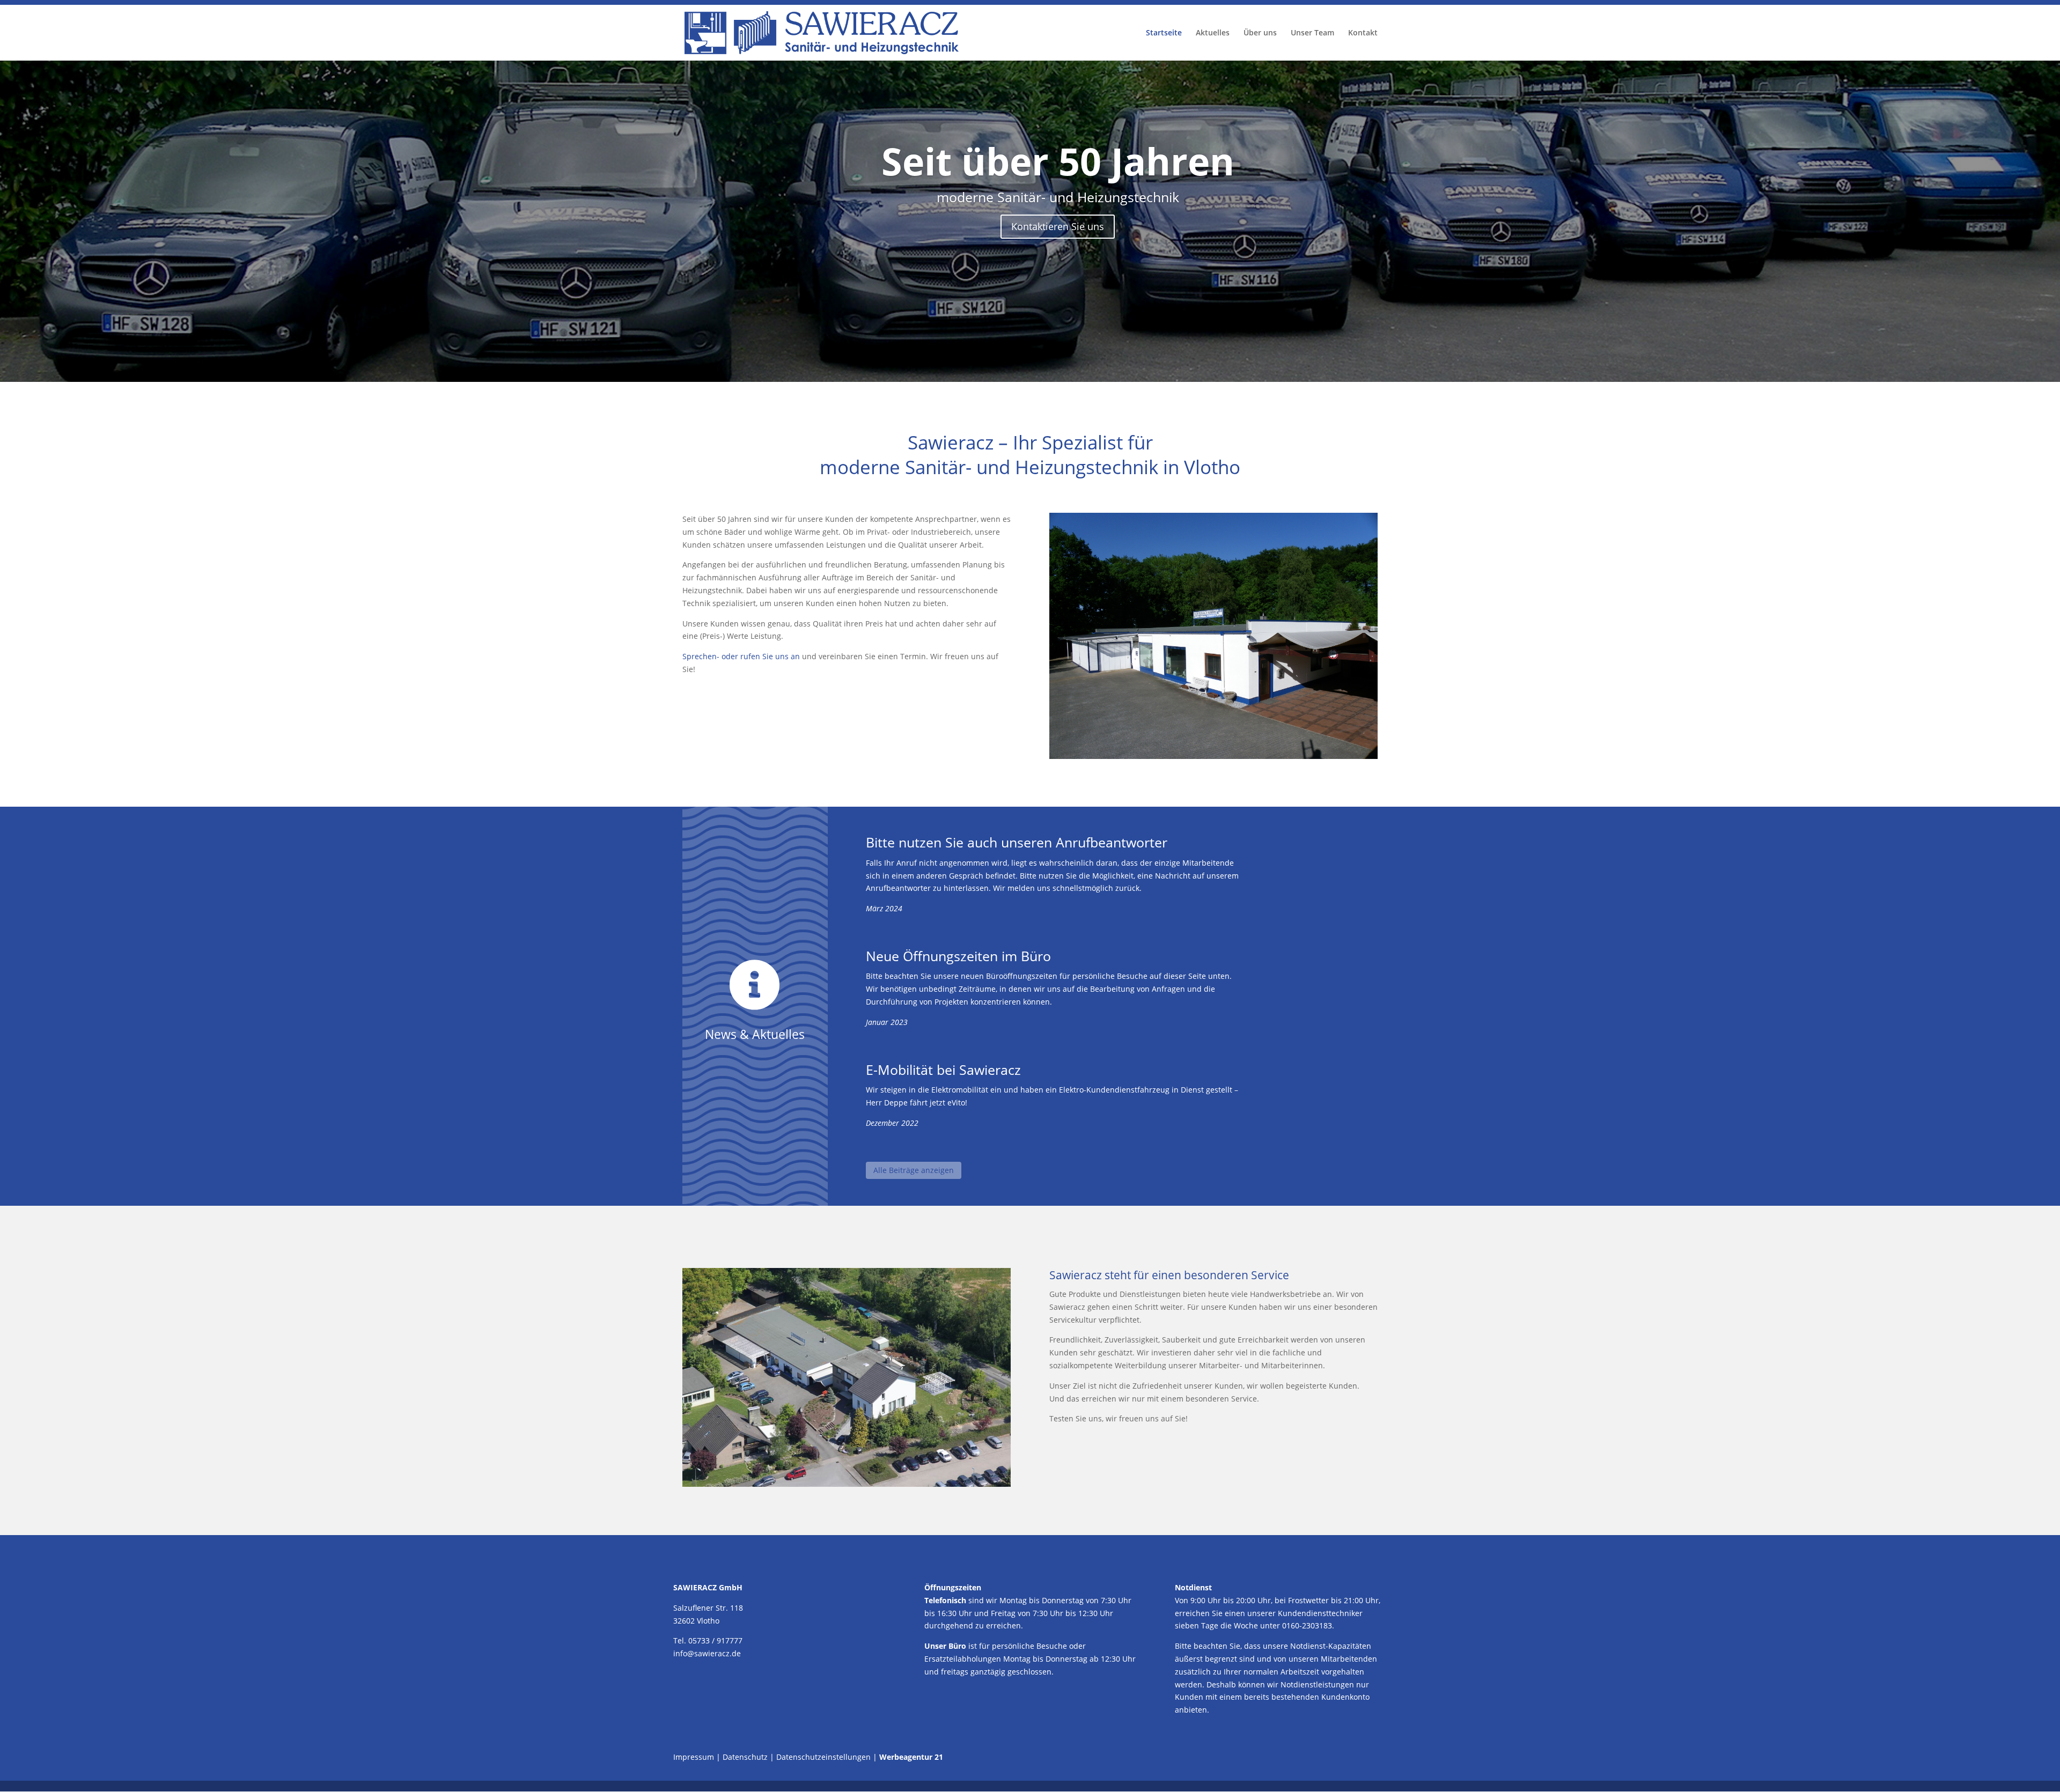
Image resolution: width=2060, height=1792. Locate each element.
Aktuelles (1213, 33)
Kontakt (1363, 33)
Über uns (1260, 33)
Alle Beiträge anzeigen (914, 1170)
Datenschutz (745, 1757)
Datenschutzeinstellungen (823, 1757)
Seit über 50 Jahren (1058, 161)
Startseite (1164, 33)
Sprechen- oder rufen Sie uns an (741, 656)
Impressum (694, 1757)
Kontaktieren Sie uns (1058, 226)
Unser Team (1312, 33)
